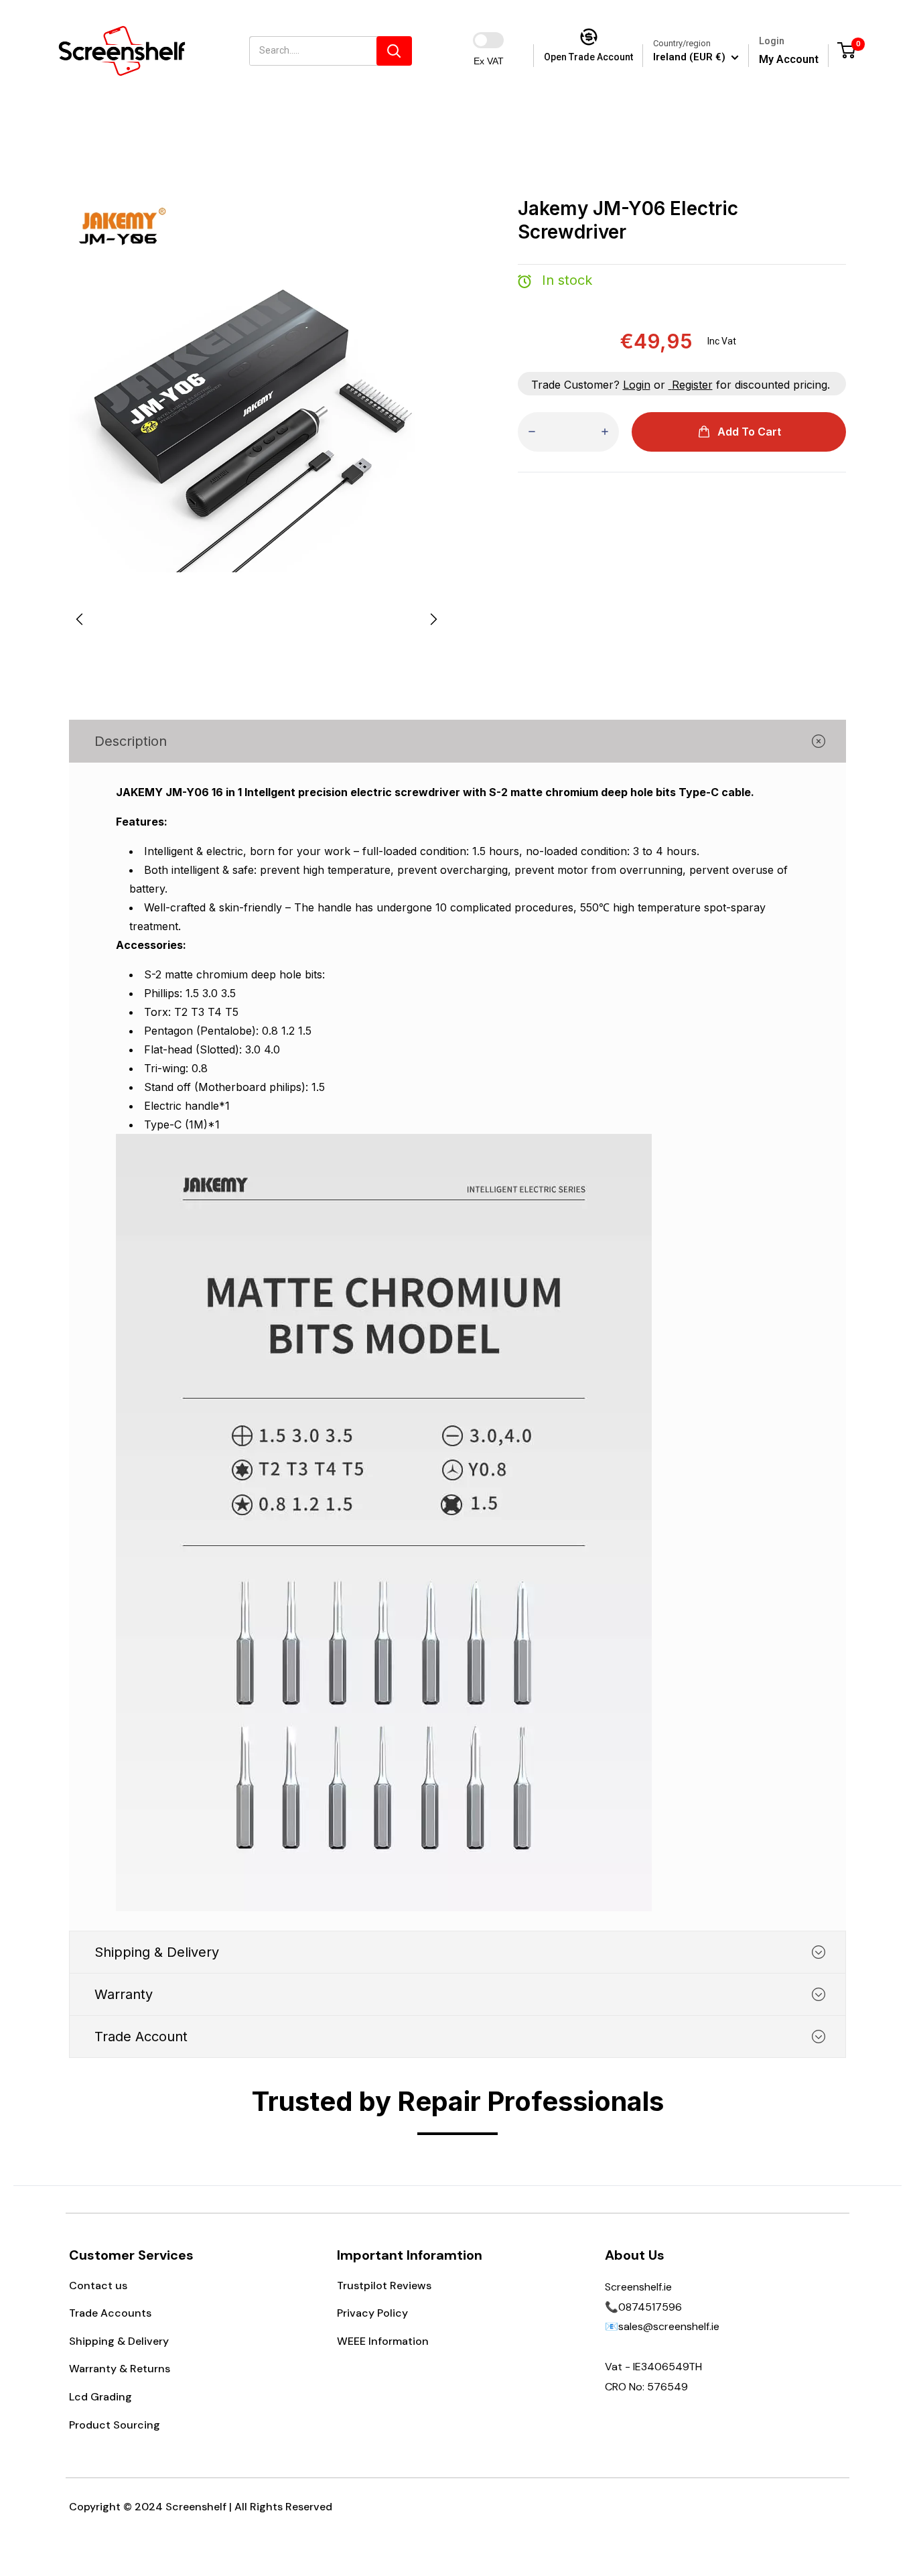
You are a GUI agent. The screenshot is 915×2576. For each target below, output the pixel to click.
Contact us (98, 2285)
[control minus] (532, 432)
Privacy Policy (372, 2313)
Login (637, 385)
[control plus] (605, 432)
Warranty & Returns (120, 2369)
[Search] (394, 51)
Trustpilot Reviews (384, 2285)
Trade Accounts (110, 2313)
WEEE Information (383, 2341)
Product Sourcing (115, 2425)
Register (692, 385)
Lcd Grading (100, 2397)
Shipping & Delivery (119, 2341)
